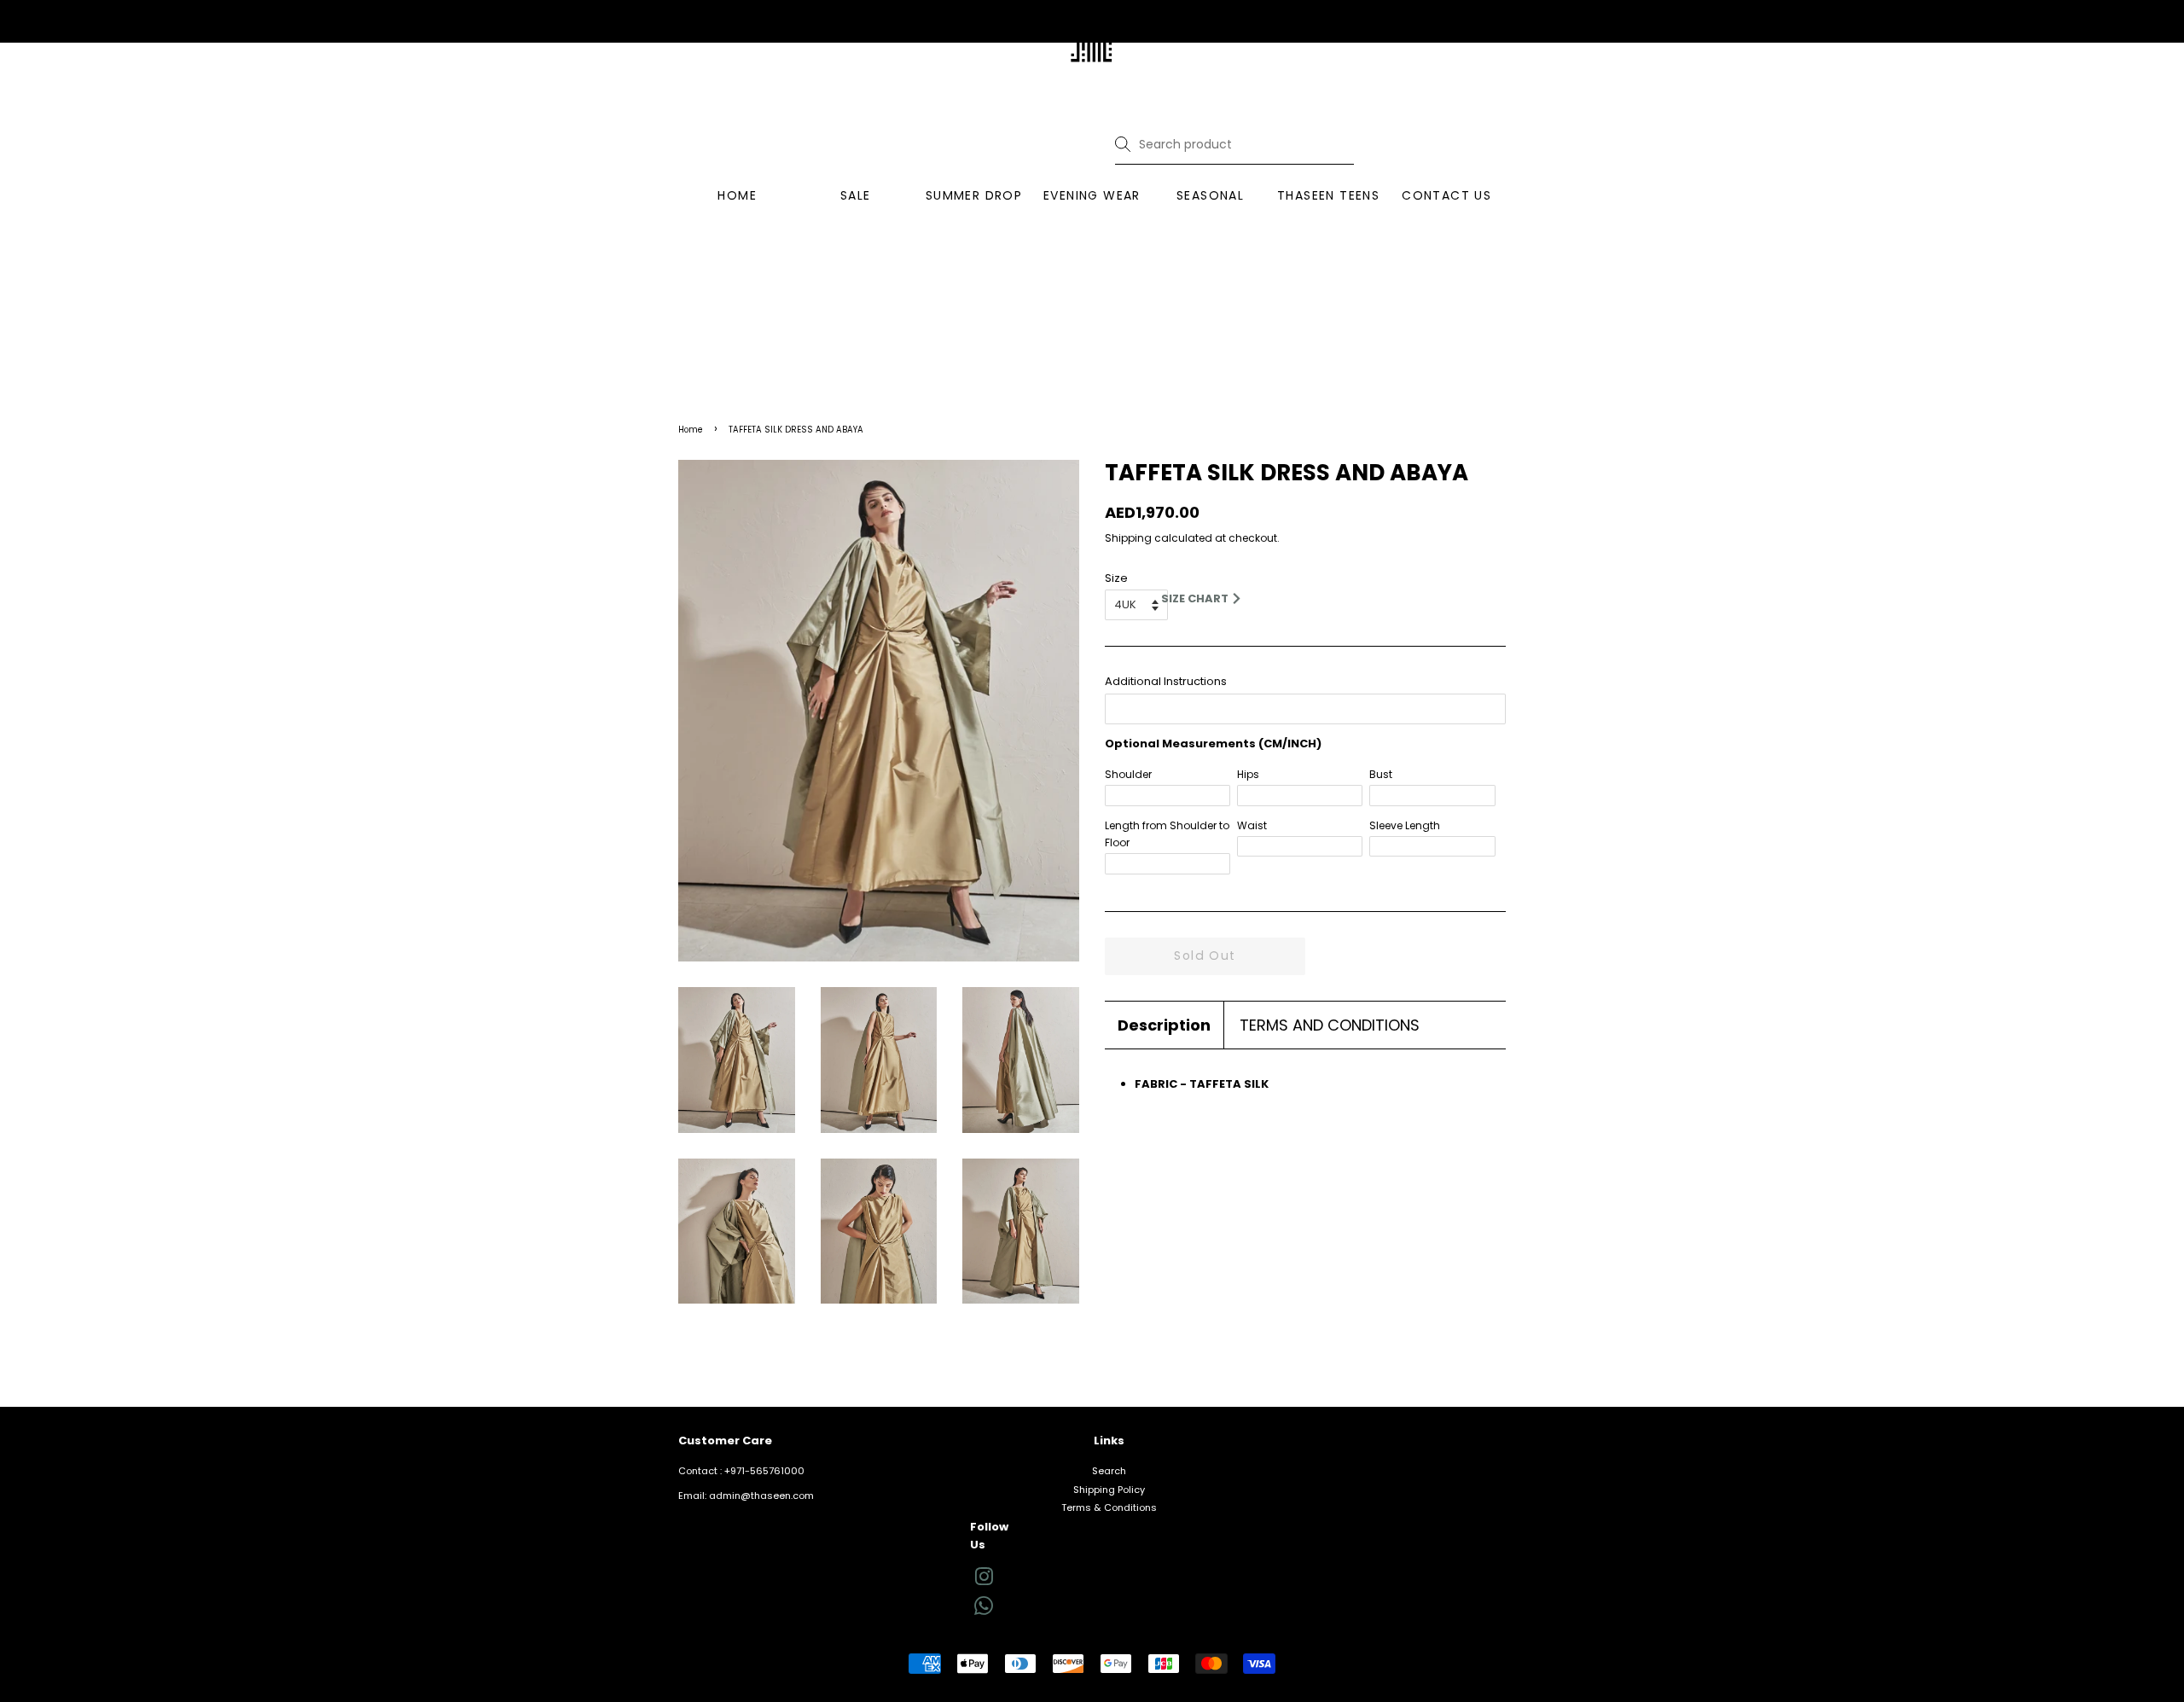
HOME (737, 195)
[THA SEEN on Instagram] (984, 1581)
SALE (856, 195)
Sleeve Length (1405, 825)
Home (691, 430)
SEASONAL (1210, 195)
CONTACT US (1446, 195)
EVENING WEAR (1092, 195)
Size (1116, 578)
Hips (1248, 774)
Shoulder (1128, 774)
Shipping (1128, 538)
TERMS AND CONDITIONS (1330, 1025)
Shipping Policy (1109, 1490)
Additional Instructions (1166, 681)
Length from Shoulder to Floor (1167, 834)
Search (1109, 1471)
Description (1164, 1025)
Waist (1252, 825)
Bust (1381, 774)
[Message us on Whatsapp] (984, 1612)
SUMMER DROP (974, 195)
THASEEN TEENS (1328, 195)
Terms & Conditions (1109, 1507)
